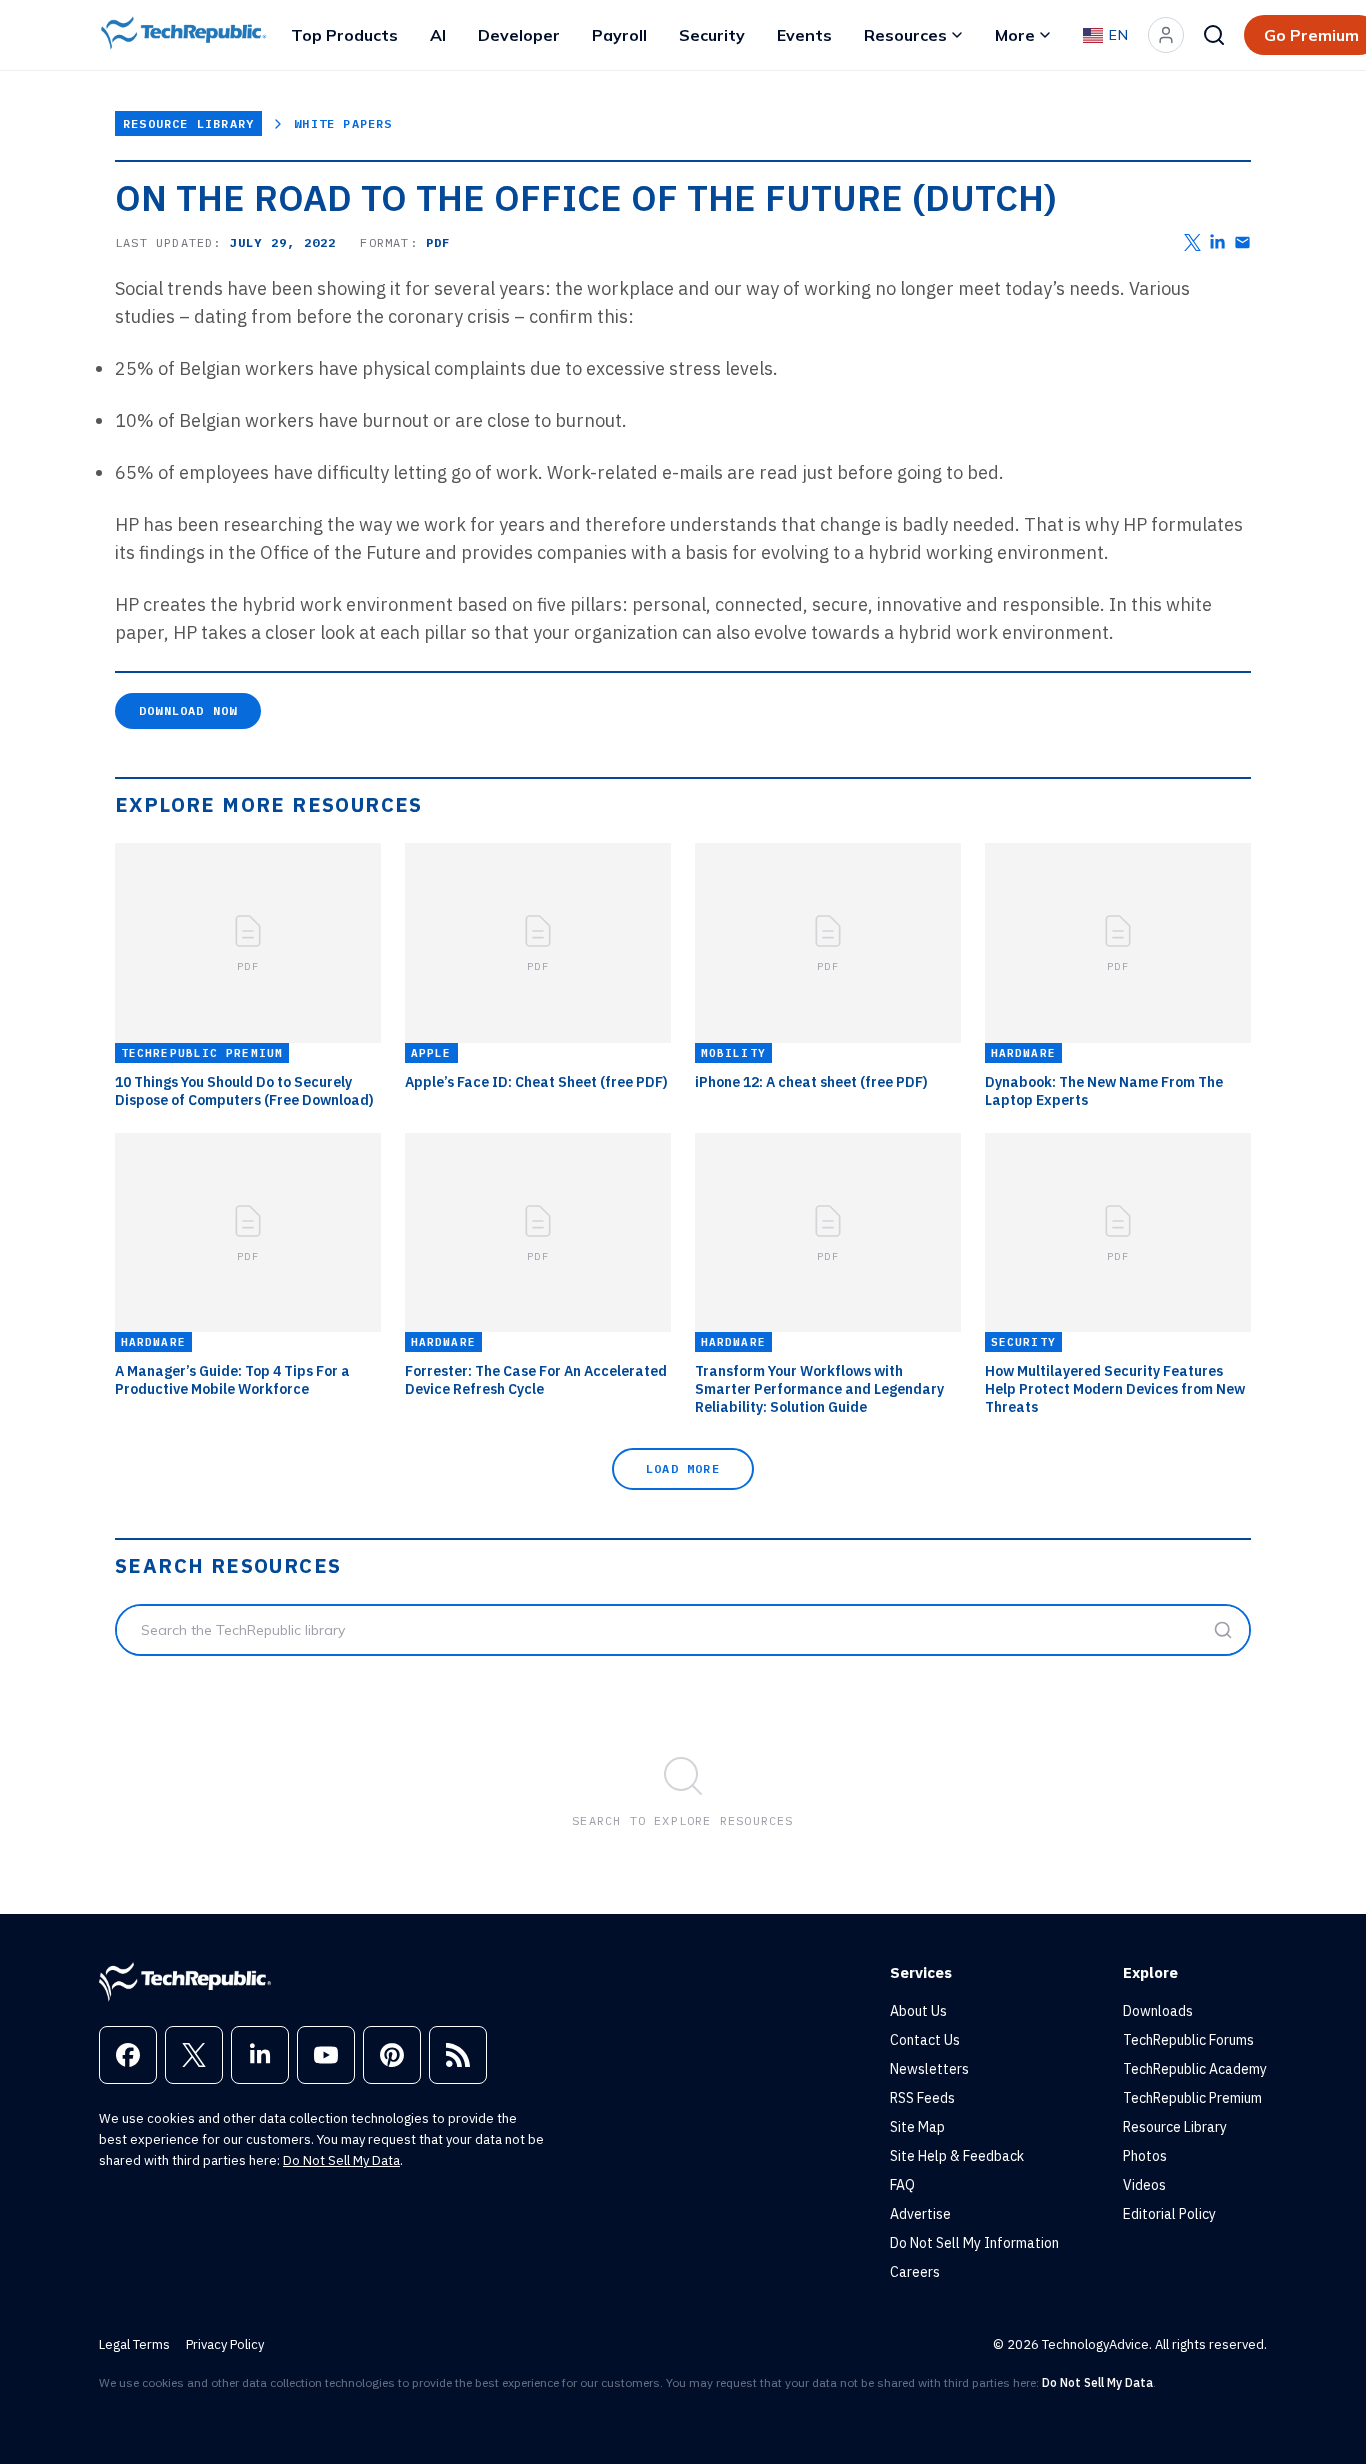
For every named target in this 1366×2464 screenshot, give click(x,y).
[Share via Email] (1242, 242)
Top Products (344, 35)
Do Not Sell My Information (974, 2243)
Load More (683, 1468)
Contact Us (925, 2040)
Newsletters (929, 2069)
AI (438, 35)
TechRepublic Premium (1192, 2098)
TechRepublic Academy (1195, 2069)
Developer (519, 35)
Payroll (619, 35)
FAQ (902, 2185)
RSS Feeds (922, 2098)
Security (712, 35)
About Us (918, 2011)
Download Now (188, 710)
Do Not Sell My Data (341, 2160)
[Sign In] (1166, 35)
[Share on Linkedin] (1217, 242)
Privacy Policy (225, 2344)
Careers (915, 2272)
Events (804, 35)
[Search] (1214, 35)
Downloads (1158, 2011)
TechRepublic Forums (1188, 2040)
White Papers (343, 123)
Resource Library (188, 123)
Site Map (917, 2127)
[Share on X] (1192, 242)
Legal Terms (134, 2344)
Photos (1145, 2156)
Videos (1144, 2185)
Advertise (920, 2214)
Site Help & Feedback (957, 2156)
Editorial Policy (1169, 2214)
